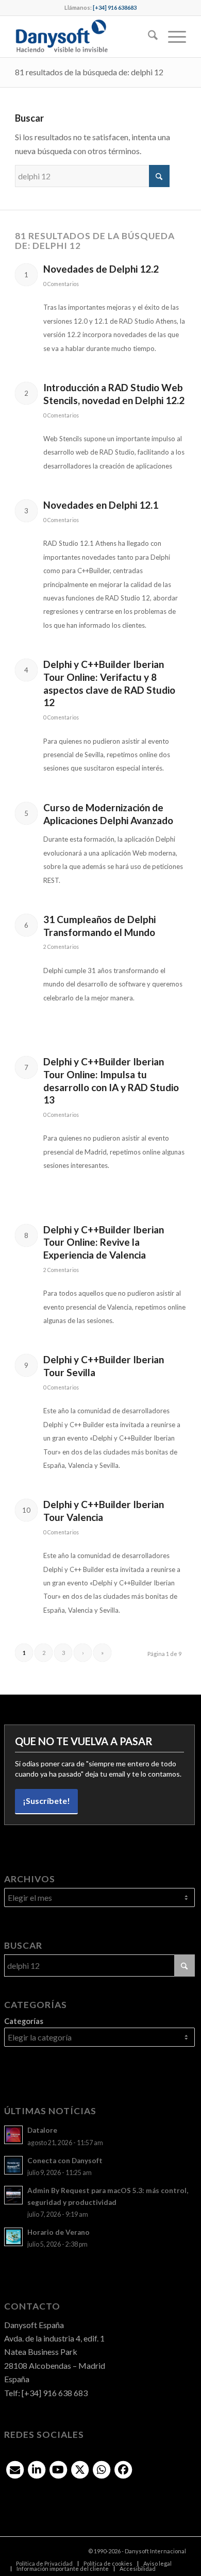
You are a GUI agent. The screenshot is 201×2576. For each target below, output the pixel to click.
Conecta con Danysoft (65, 2161)
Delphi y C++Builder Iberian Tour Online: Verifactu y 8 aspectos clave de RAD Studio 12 (109, 683)
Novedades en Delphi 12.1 (101, 505)
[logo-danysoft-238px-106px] (83, 37)
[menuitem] (148, 37)
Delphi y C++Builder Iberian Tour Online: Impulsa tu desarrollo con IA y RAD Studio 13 (111, 1081)
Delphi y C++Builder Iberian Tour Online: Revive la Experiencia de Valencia (104, 1242)
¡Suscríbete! (46, 1801)
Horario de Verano (58, 2232)
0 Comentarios (61, 284)
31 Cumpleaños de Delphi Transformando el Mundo (99, 926)
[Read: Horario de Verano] (13, 2237)
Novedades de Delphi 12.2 (101, 269)
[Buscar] (148, 37)
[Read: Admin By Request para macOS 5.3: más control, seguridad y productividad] (13, 2195)
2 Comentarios (61, 947)
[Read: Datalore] (13, 2135)
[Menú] (172, 37)
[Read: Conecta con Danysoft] (13, 2165)
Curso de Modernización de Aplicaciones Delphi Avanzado (108, 814)
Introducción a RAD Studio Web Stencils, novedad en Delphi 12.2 (114, 394)
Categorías (24, 2021)
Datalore (42, 2130)
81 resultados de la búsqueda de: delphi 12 (89, 72)
